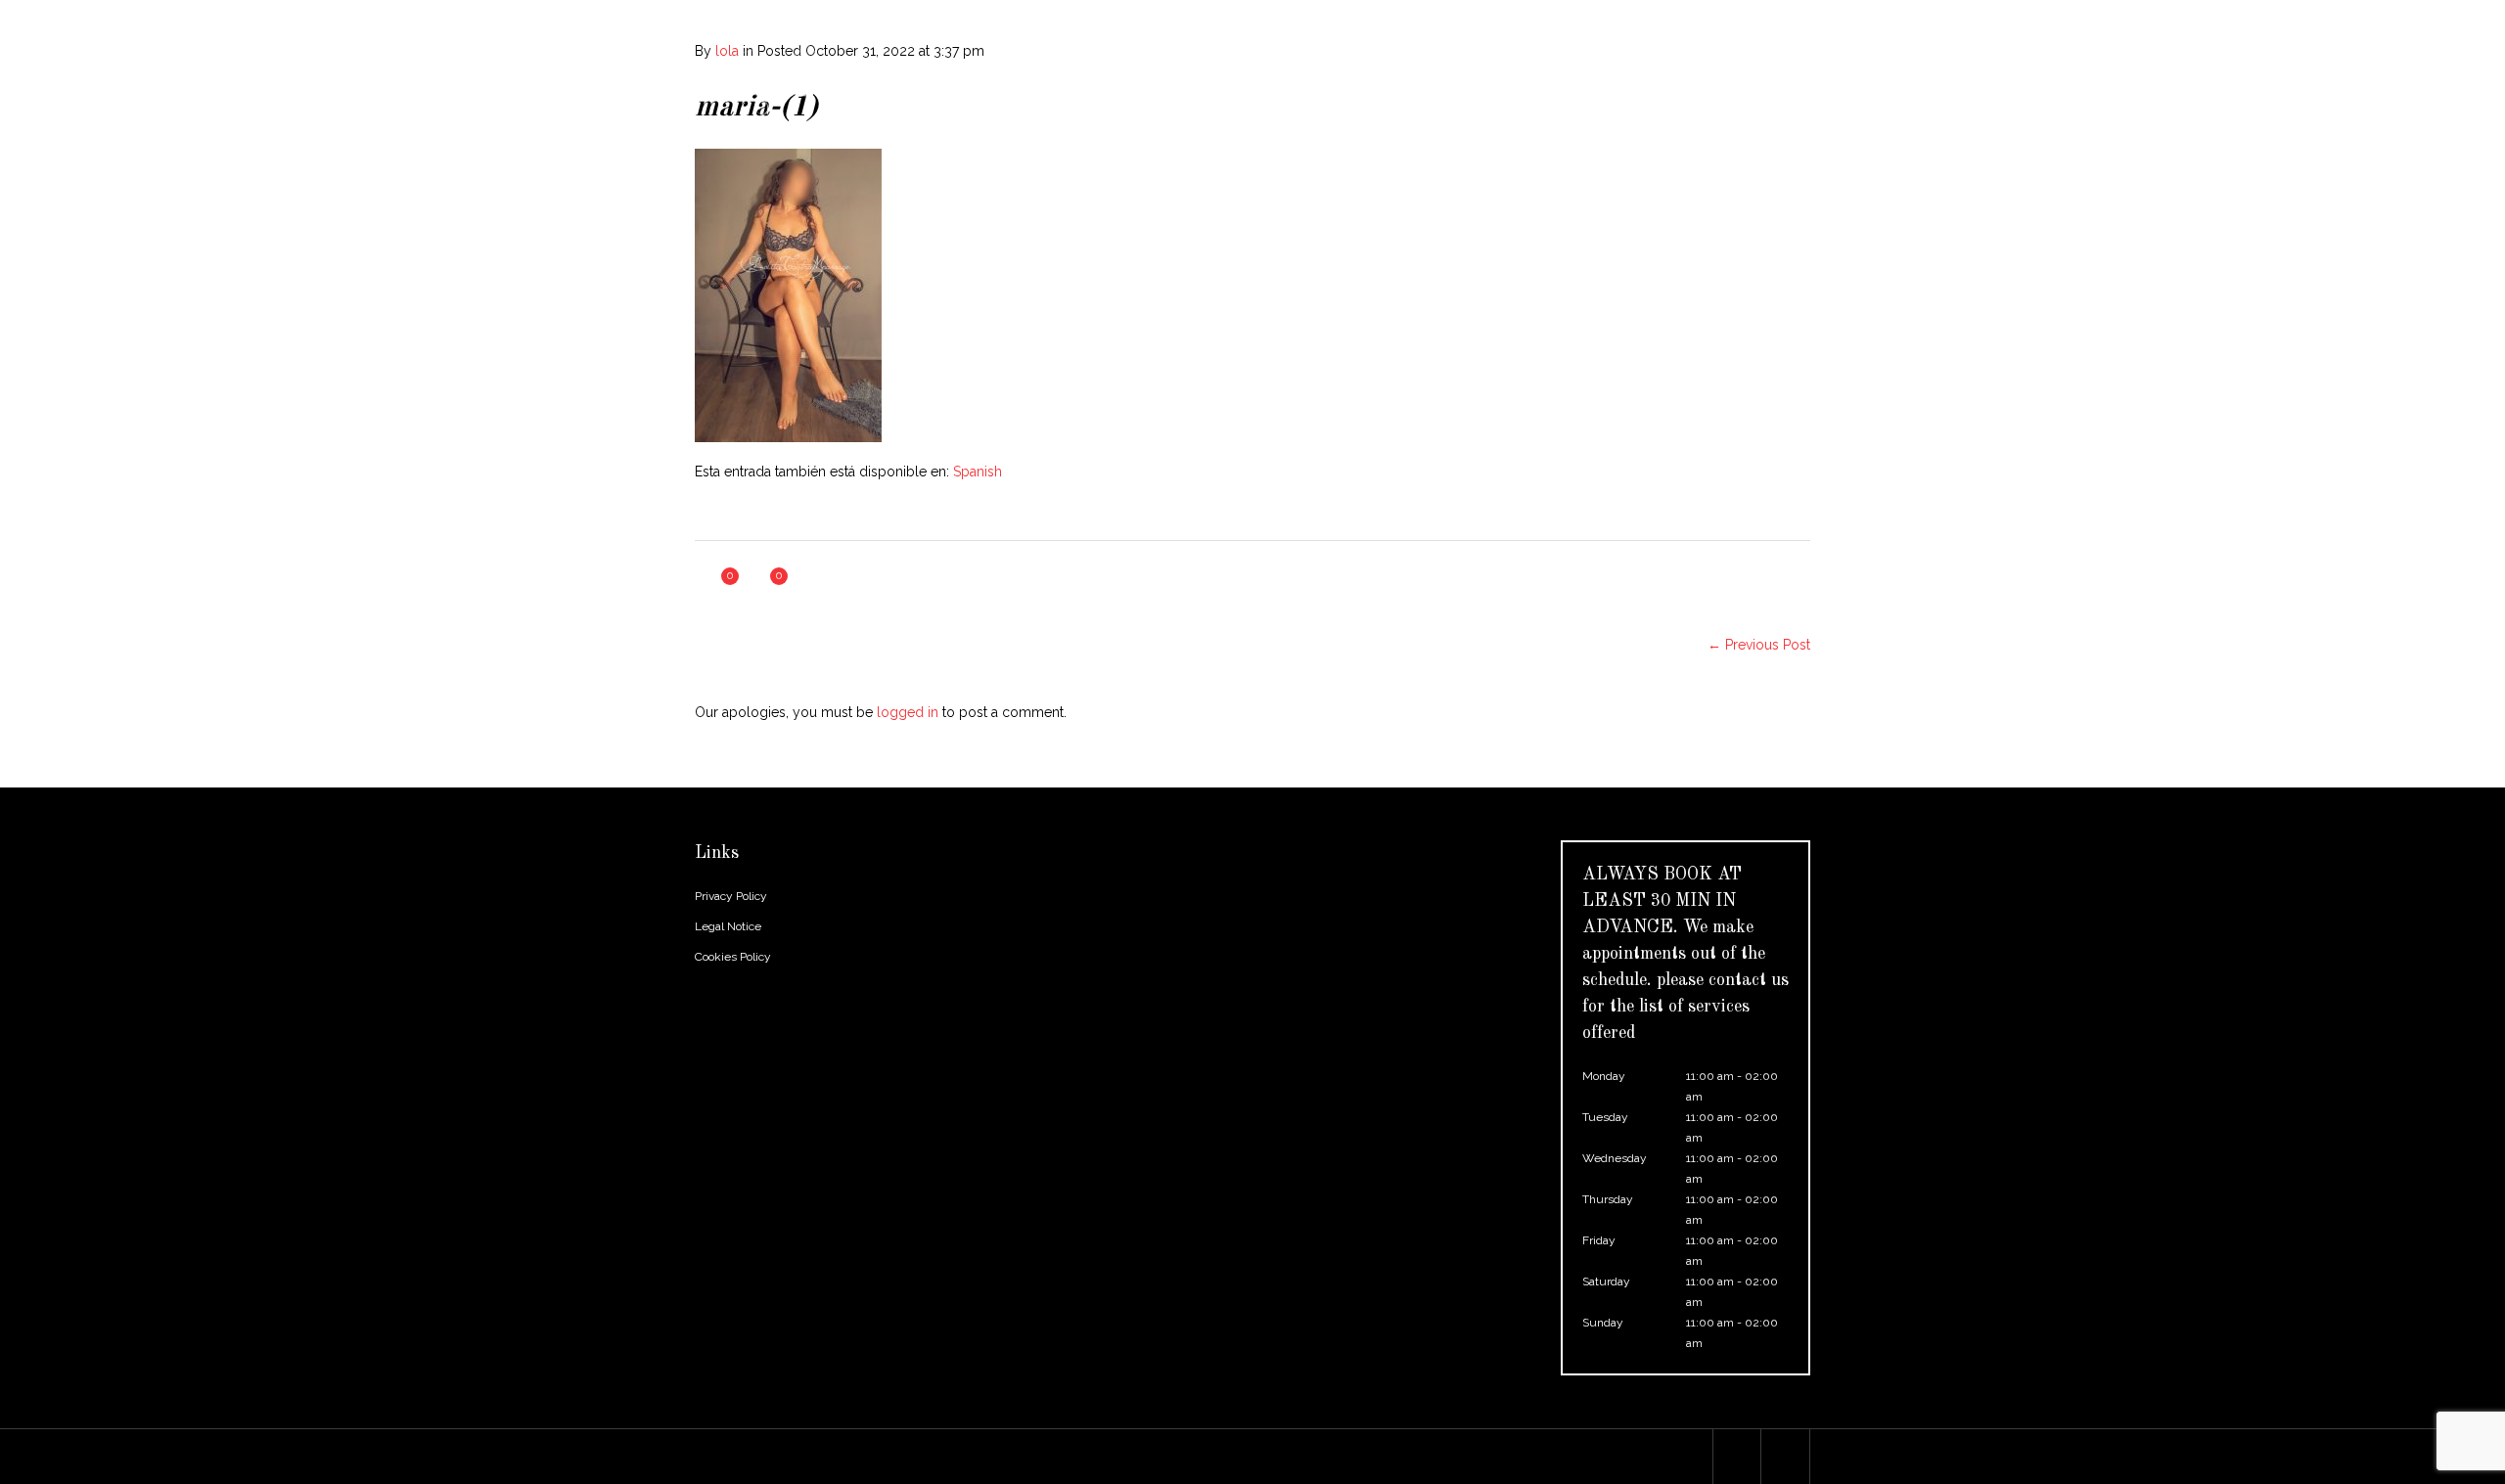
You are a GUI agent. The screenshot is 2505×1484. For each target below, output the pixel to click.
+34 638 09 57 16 (1057, 15)
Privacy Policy (731, 896)
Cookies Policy (733, 957)
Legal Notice (728, 926)
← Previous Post (1759, 645)
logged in (908, 712)
